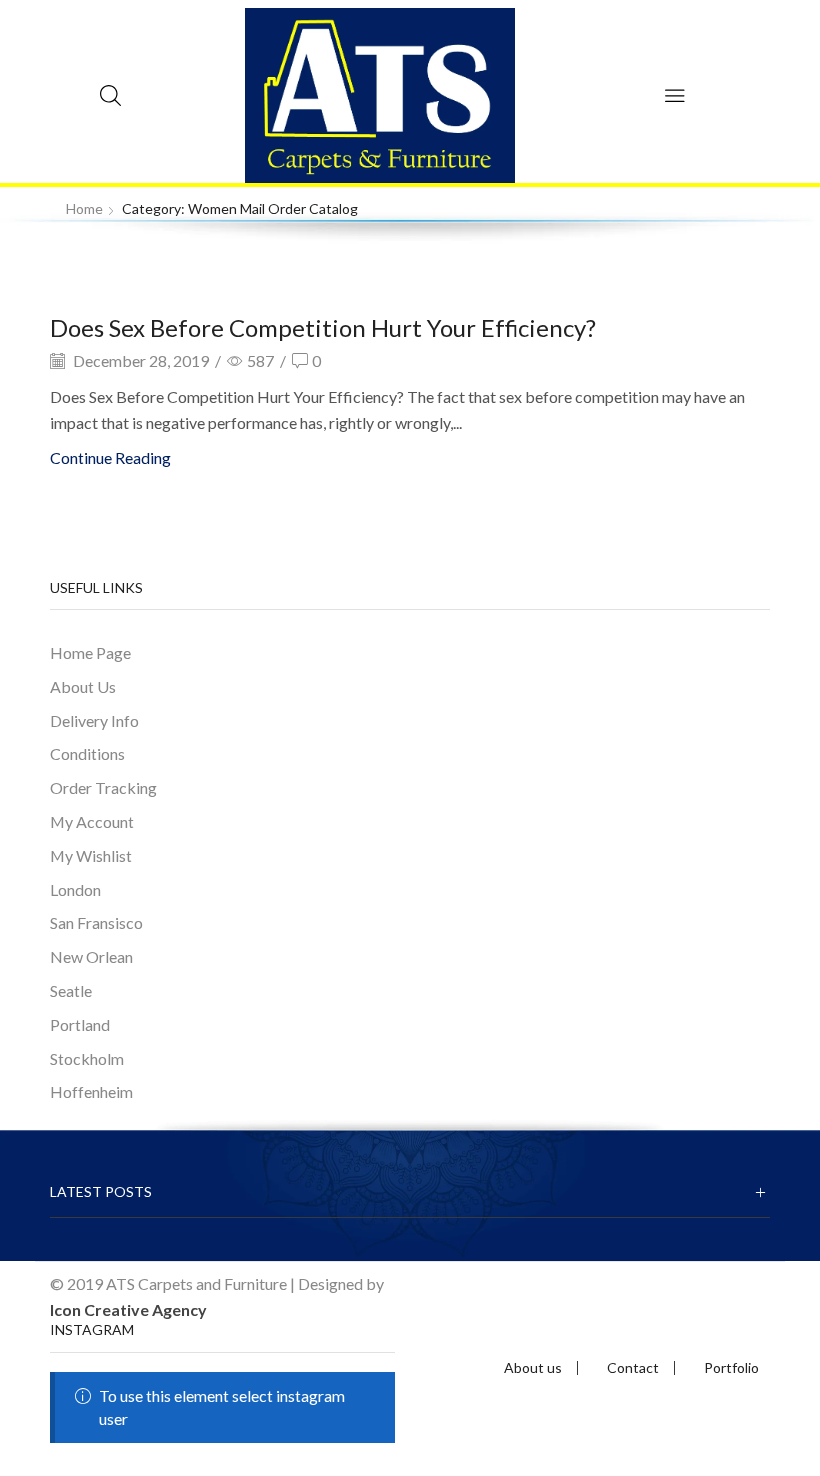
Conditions (87, 753)
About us (533, 1368)
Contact (633, 1368)
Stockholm (87, 1058)
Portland (80, 1024)
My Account (92, 821)
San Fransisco (96, 922)
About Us (83, 686)
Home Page (90, 652)
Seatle (71, 990)
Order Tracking (103, 787)
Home (84, 208)
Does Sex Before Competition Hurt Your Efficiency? (323, 327)
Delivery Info (94, 720)
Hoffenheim (91, 1091)
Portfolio (731, 1368)
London (75, 889)
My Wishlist (91, 855)
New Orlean (91, 956)
